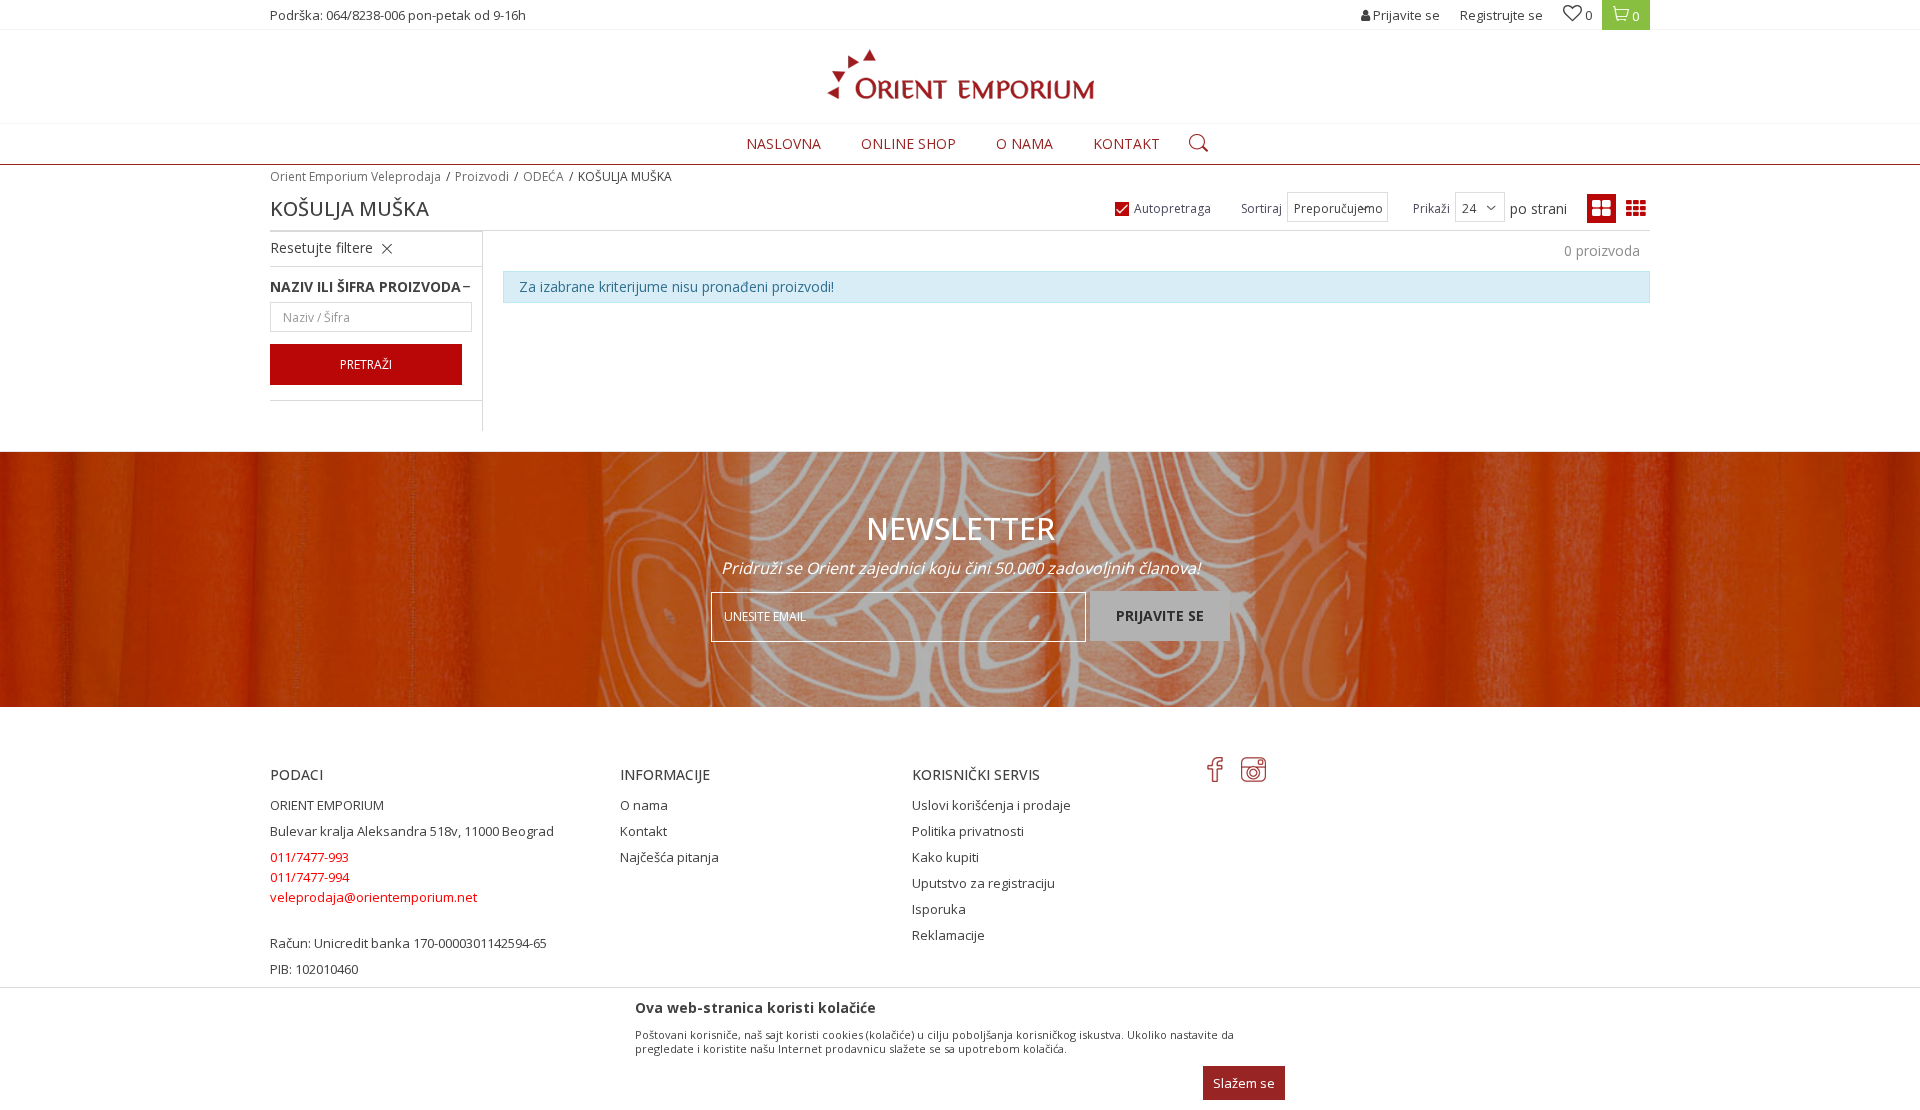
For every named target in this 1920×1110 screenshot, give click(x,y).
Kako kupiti (945, 857)
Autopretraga (1172, 208)
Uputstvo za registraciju (983, 883)
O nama (644, 805)
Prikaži (1431, 208)
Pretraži (366, 364)
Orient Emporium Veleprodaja (355, 176)
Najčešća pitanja (669, 857)
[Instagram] (1253, 769)
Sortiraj (1261, 208)
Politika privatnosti (968, 831)
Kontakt (643, 831)
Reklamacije (948, 935)
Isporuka (939, 909)
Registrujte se (1501, 15)
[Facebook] (1215, 769)
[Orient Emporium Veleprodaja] (960, 74)
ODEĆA (543, 176)
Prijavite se (1160, 615)
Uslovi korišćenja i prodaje (991, 805)
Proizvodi (482, 176)
